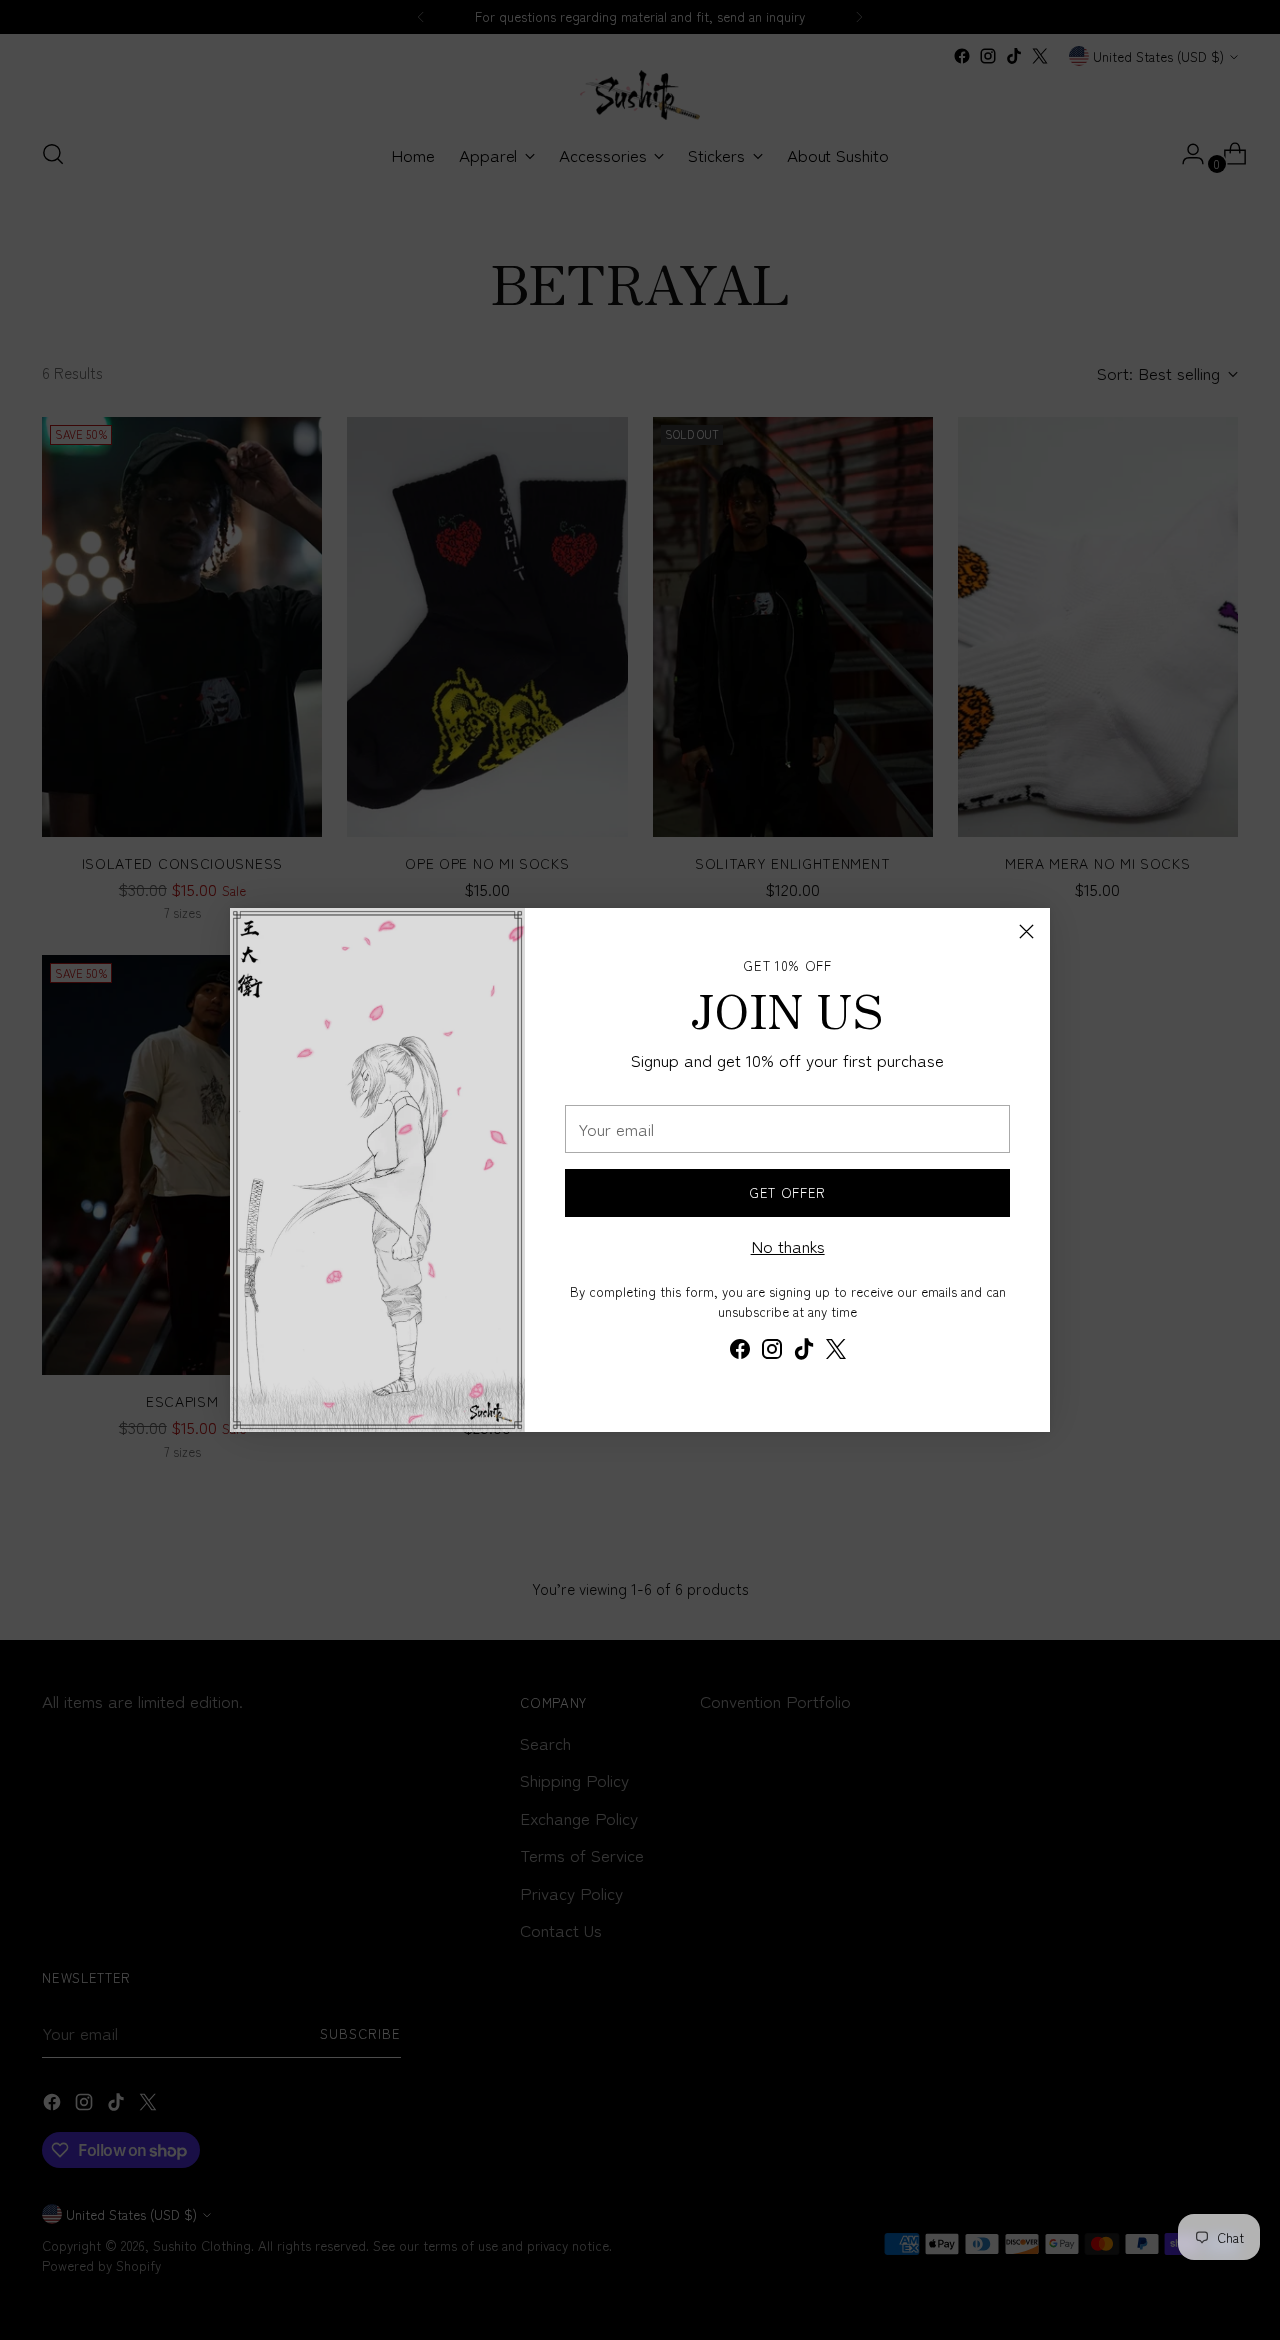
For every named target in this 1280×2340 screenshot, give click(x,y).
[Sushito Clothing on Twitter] (836, 1352)
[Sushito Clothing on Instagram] (772, 1352)
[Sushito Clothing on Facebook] (740, 1352)
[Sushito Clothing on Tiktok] (804, 1352)
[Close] (1026, 931)
